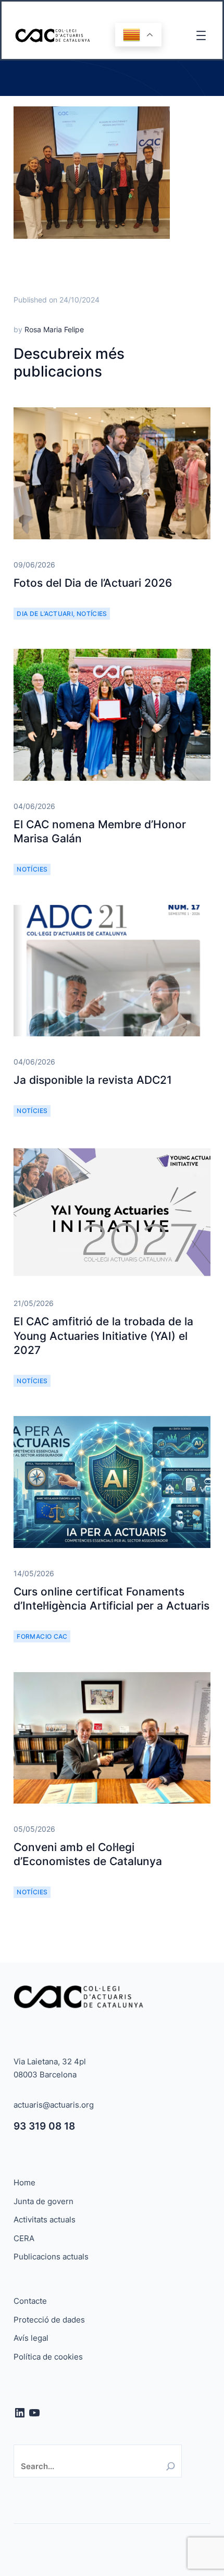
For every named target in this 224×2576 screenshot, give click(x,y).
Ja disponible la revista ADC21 (93, 1080)
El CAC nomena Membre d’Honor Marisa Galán (100, 831)
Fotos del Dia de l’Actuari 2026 (93, 583)
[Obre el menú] (201, 35)
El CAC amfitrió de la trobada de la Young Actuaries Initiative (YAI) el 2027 (103, 1336)
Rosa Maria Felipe (54, 329)
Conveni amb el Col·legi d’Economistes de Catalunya (88, 1854)
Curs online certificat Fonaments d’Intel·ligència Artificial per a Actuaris (111, 1599)
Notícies (92, 614)
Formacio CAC (42, 1636)
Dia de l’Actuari (45, 614)
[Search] (171, 2466)
